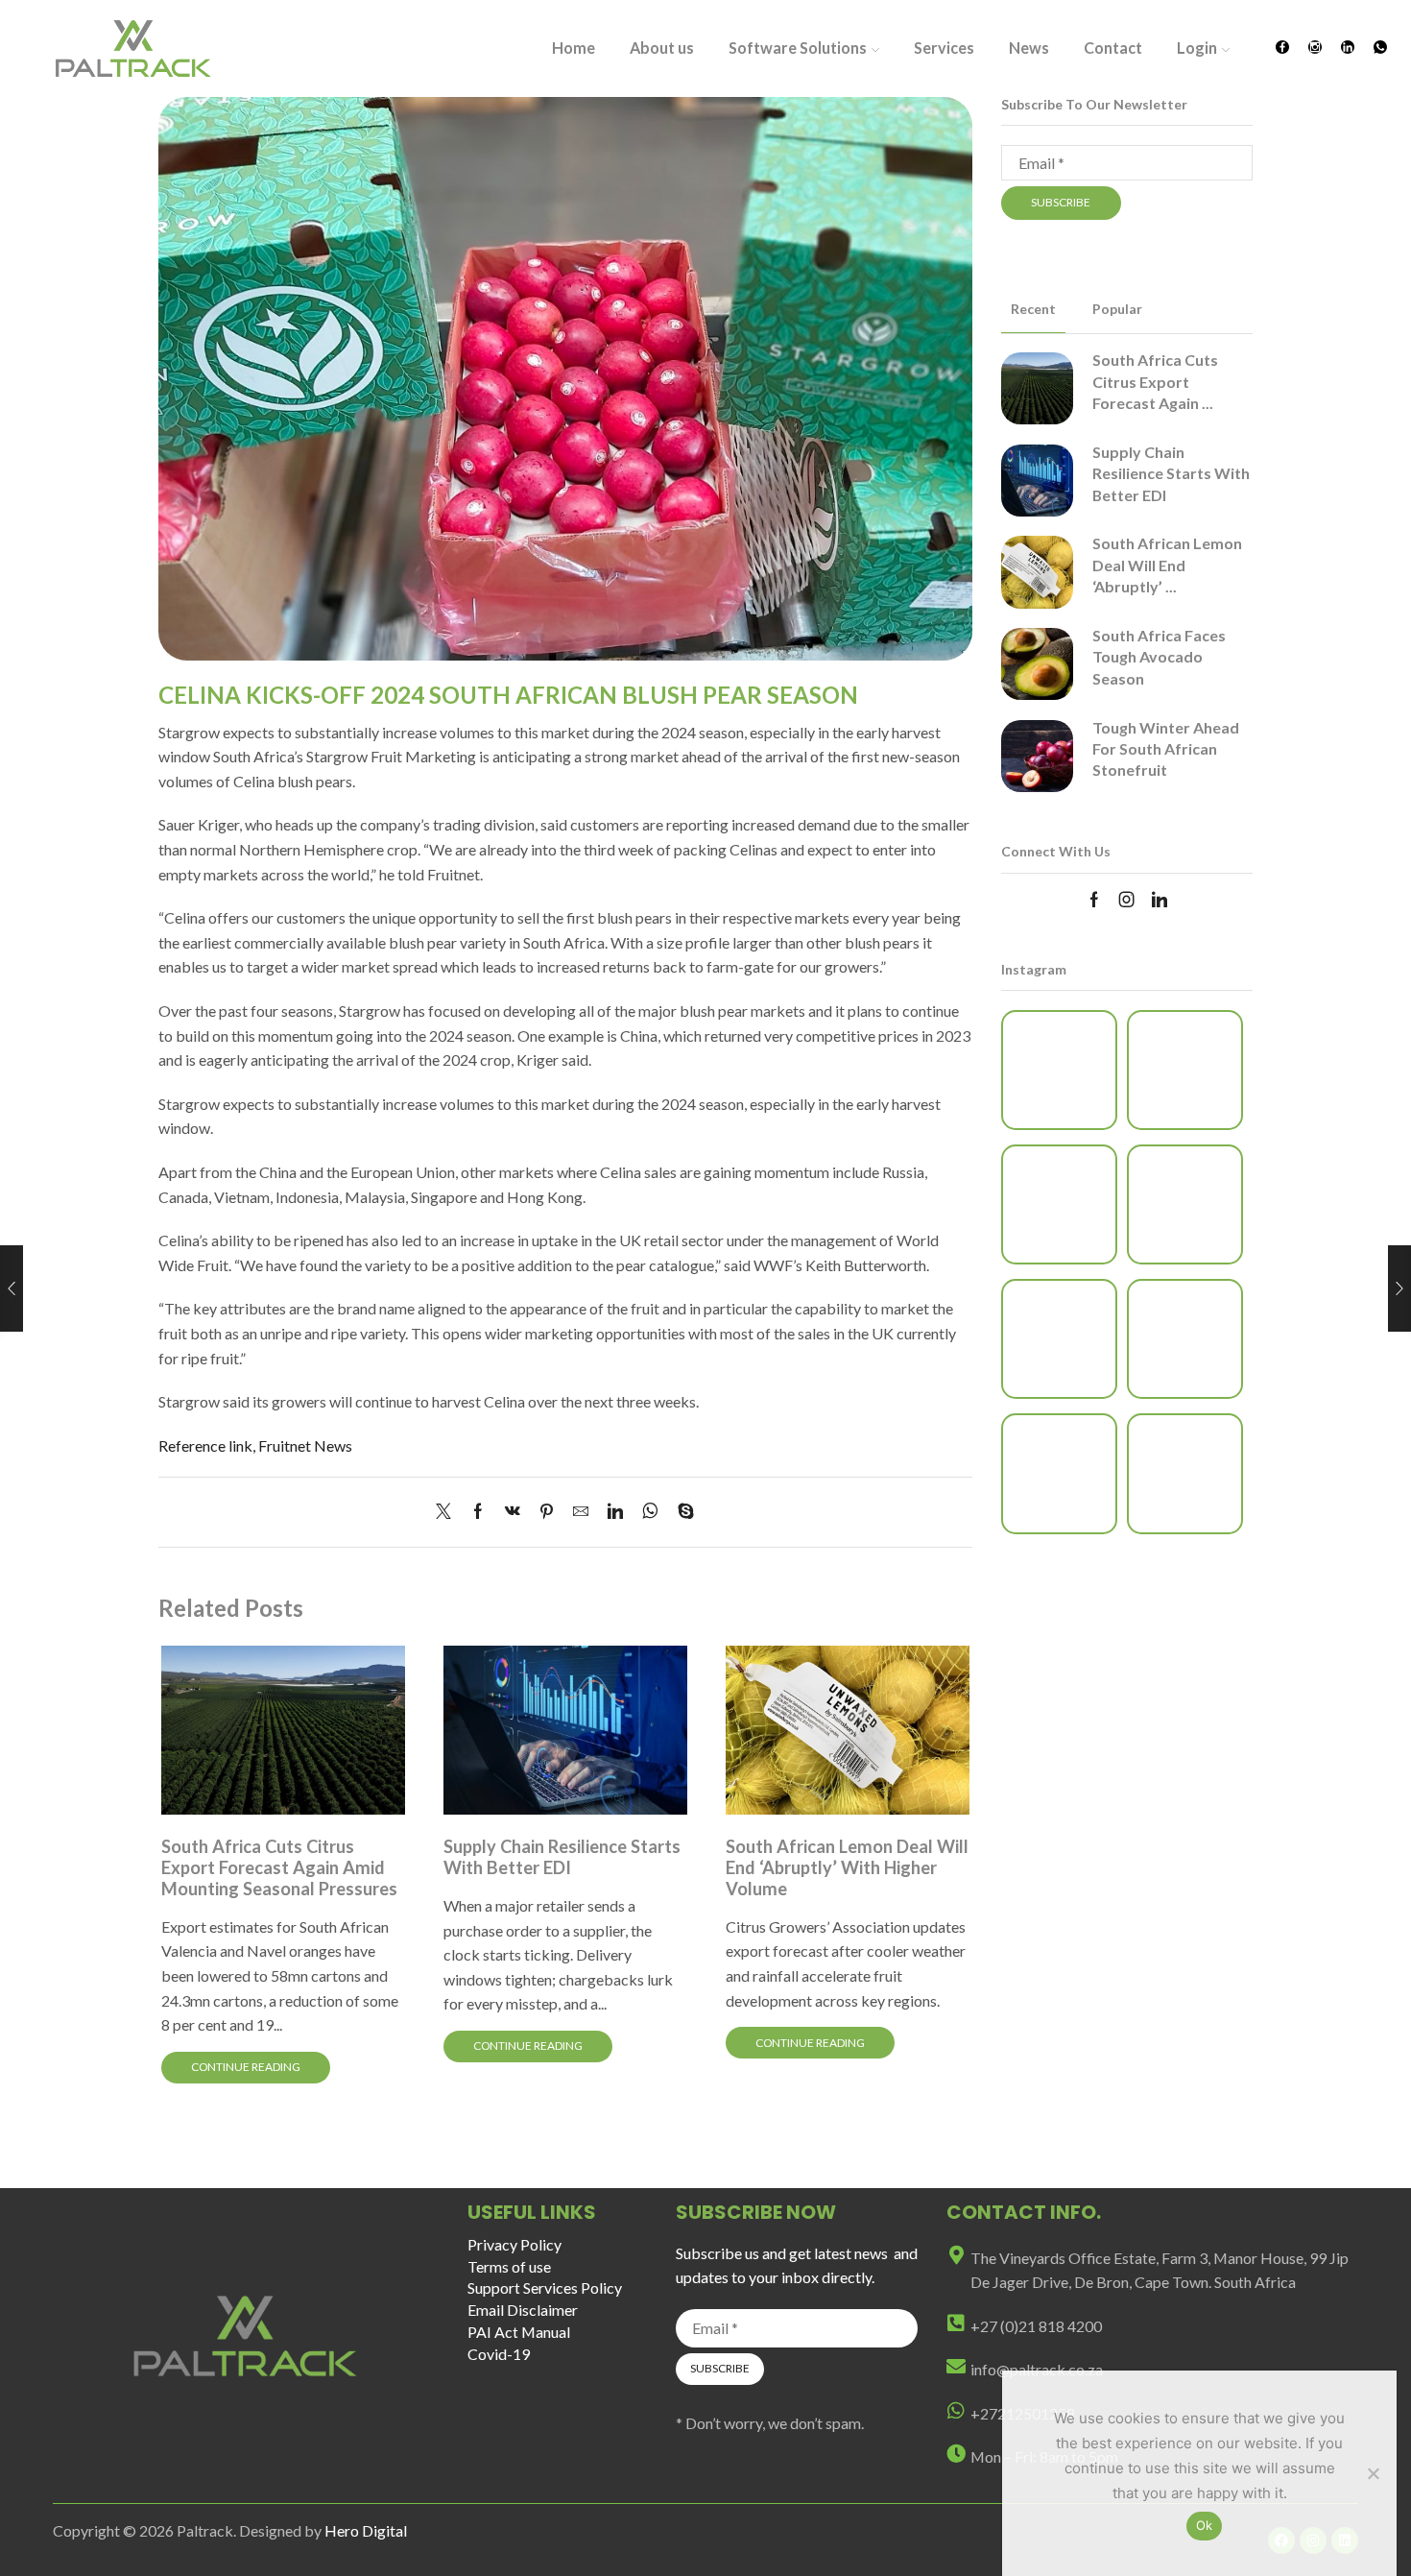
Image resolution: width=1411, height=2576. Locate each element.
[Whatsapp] (1380, 48)
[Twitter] (448, 1512)
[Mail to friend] (581, 1512)
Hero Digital (366, 2530)
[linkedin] (615, 1512)
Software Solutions (798, 48)
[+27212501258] (956, 2411)
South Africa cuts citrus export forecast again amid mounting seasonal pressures (279, 1867)
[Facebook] (1282, 48)
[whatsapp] (650, 1512)
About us (662, 48)
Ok (1205, 2525)
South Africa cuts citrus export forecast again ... (1155, 381)
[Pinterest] (547, 1512)
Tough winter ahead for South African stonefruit (1166, 749)
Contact (1113, 48)
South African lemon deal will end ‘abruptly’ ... (1167, 565)
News (1029, 48)
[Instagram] (1315, 48)
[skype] (681, 1512)
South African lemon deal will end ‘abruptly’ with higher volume (847, 1867)
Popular (1117, 309)
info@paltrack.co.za (1037, 2369)
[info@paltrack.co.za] (956, 2367)
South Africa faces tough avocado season (1159, 657)
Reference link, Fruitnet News (255, 1445)
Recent (1033, 309)
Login (1197, 48)
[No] (1373, 2473)
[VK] (513, 1512)
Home (574, 48)
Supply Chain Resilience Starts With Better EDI (562, 1857)
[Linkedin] (1348, 48)
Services (944, 48)
